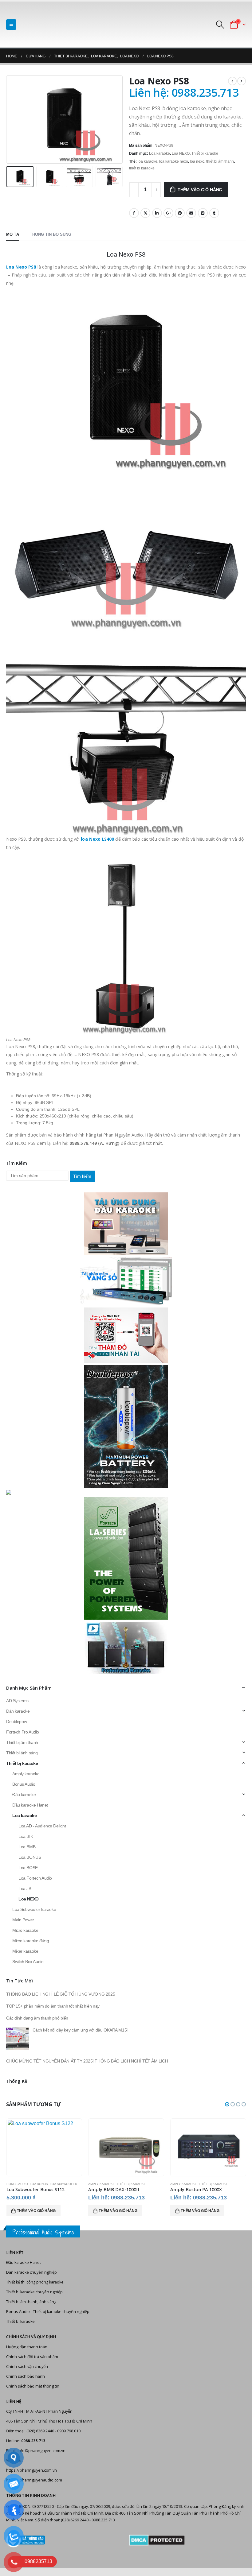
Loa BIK (26, 1836)
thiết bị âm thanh (220, 161)
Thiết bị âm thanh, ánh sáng (31, 2302)
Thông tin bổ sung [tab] (51, 234)
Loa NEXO (181, 153)
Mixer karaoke (25, 1951)
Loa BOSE (28, 1868)
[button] (227, 2104)
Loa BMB (27, 1847)
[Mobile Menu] (11, 25)
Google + (168, 213)
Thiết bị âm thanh (22, 1742)
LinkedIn (157, 213)
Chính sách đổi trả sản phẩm (32, 2357)
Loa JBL (26, 1888)
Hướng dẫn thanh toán (27, 2347)
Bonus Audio (24, 1784)
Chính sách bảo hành (26, 2376)
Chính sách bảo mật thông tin (33, 2386)
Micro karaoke (25, 1930)
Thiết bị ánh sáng (22, 1753)
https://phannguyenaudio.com (34, 2480)
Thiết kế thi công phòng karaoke (35, 2282)
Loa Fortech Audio (35, 1878)
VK (203, 213)
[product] (44, 2147)
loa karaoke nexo (174, 161)
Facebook (134, 213)
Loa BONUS (30, 1857)
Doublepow (16, 1722)
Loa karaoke (159, 153)
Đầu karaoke (24, 1795)
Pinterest (180, 213)
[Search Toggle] (220, 25)
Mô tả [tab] (13, 234)
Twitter (145, 213)
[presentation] (14, 119)
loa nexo (197, 161)
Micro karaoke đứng (31, 1941)
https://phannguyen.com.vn (31, 2470)
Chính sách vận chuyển (27, 2367)
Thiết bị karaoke (205, 153)
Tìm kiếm (82, 1176)
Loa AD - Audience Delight (42, 1826)
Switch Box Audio (28, 1962)
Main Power (23, 1920)
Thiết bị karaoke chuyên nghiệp (34, 2292)
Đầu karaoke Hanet (30, 1805)
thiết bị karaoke (142, 168)
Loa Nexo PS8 (21, 267)
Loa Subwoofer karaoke (34, 1909)
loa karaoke (148, 161)
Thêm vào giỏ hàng (200, 190)
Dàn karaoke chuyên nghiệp (31, 2272)
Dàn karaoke (18, 1711)
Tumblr (214, 213)
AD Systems (17, 1701)
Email (191, 213)
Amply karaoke (26, 1774)
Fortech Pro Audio (23, 1732)
